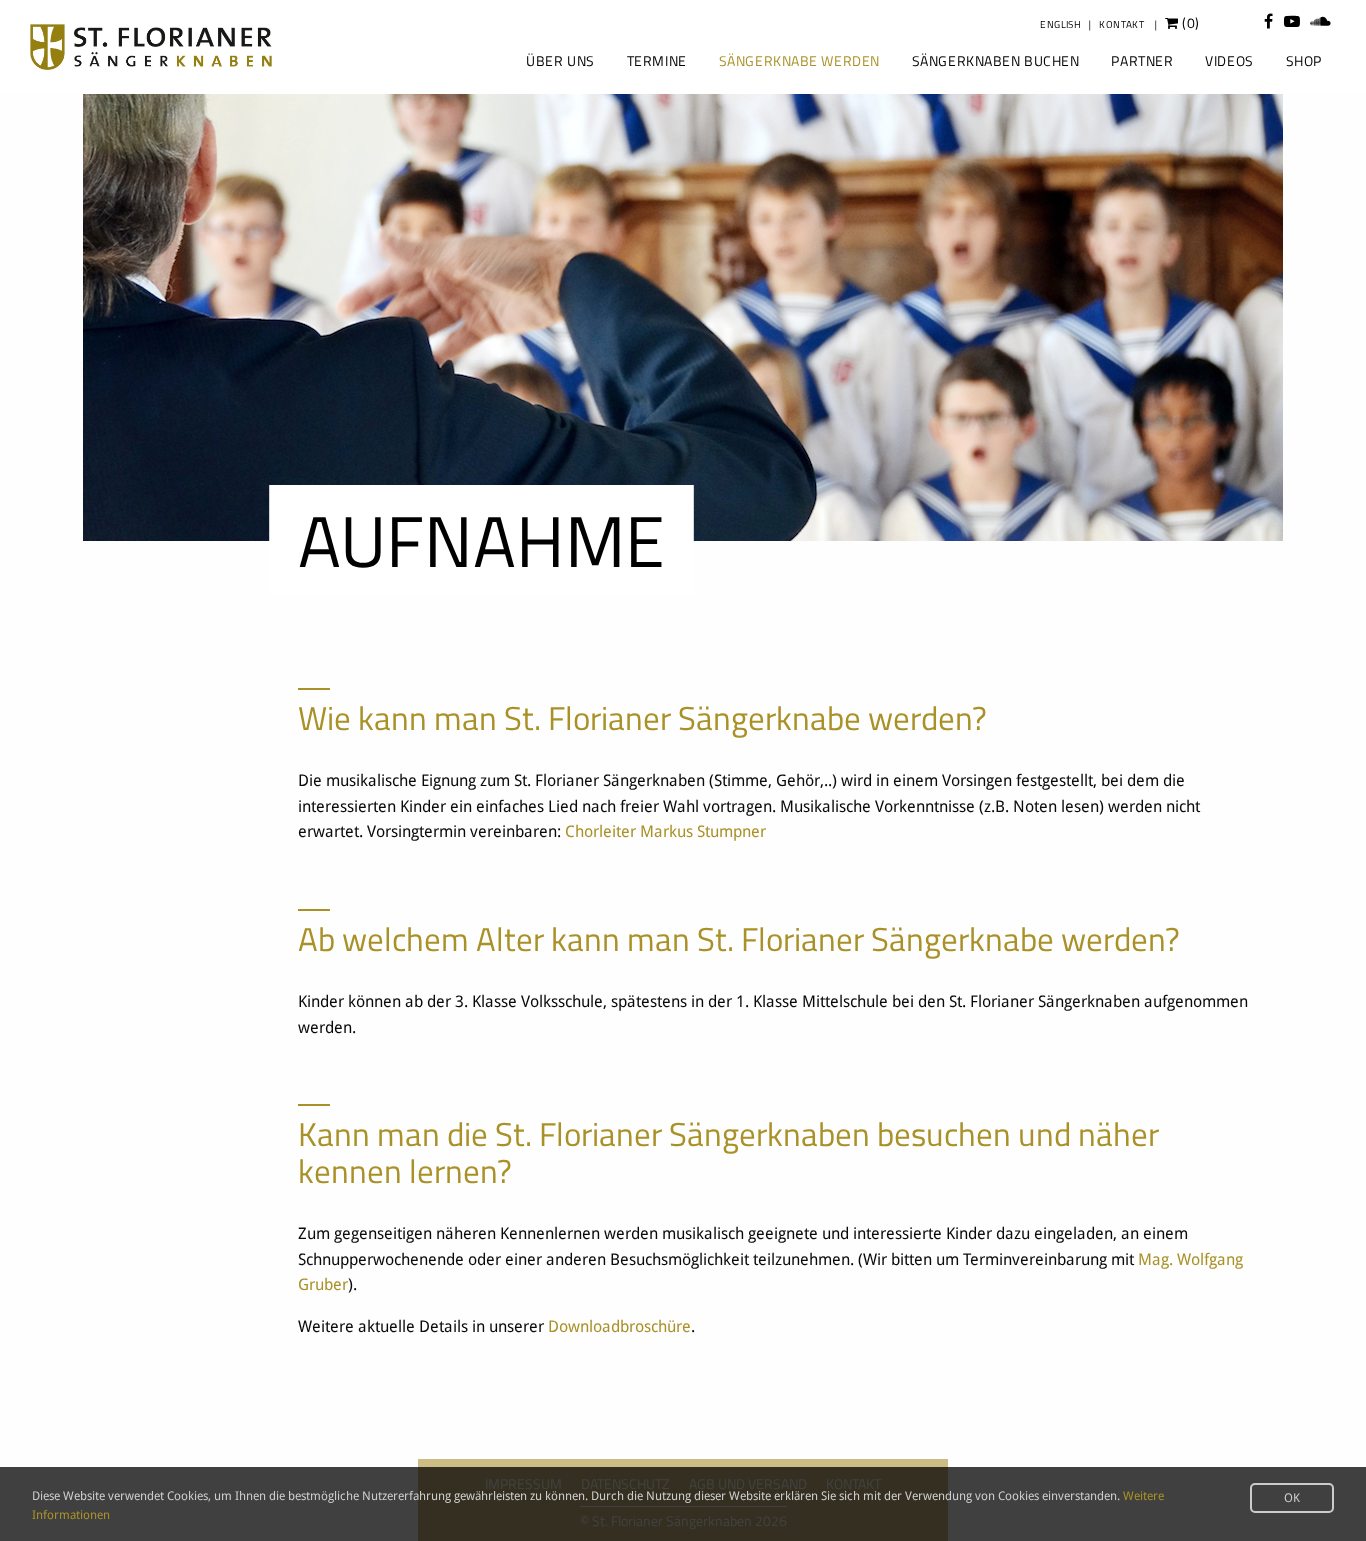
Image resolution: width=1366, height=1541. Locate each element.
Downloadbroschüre (619, 1326)
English (1060, 24)
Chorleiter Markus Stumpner (665, 831)
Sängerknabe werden (799, 60)
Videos (1229, 60)
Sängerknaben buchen (996, 60)
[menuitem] (558, 61)
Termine (657, 60)
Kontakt (1121, 24)
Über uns (560, 60)
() (1189, 23)
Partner (1142, 60)
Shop (1304, 60)
